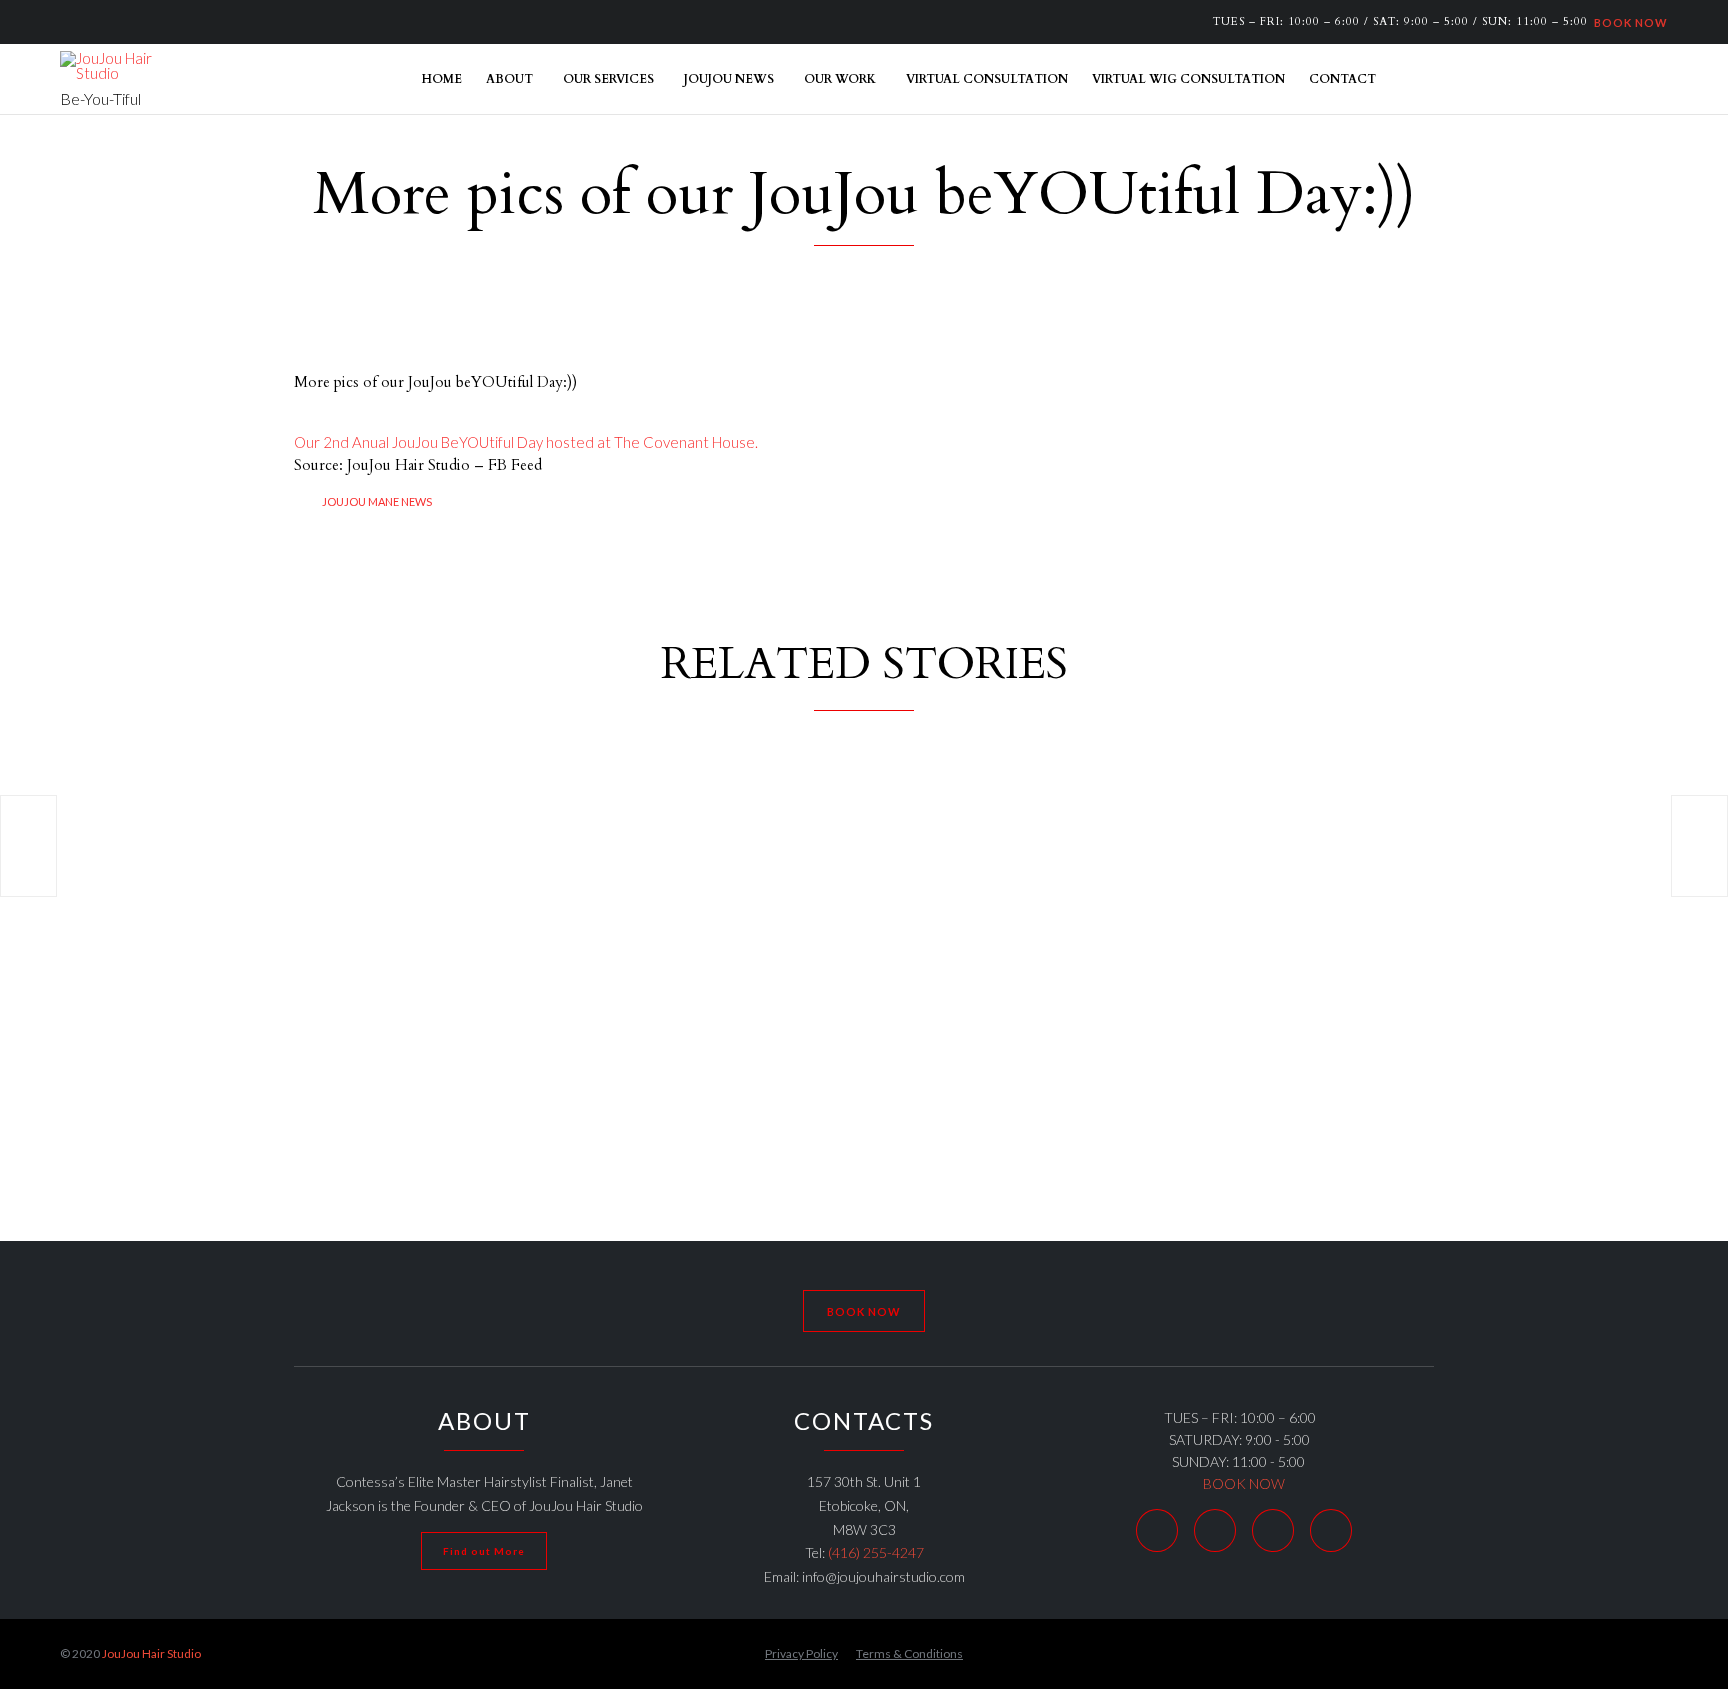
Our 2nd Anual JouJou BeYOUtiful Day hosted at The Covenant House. (526, 442)
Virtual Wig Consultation (1188, 79)
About (509, 79)
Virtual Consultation (987, 79)
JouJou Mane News (377, 501)
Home (442, 79)
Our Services (608, 79)
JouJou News (729, 79)
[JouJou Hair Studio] (110, 66)
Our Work (840, 79)
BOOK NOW (1628, 21)
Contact (1342, 79)
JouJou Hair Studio (151, 1653)
